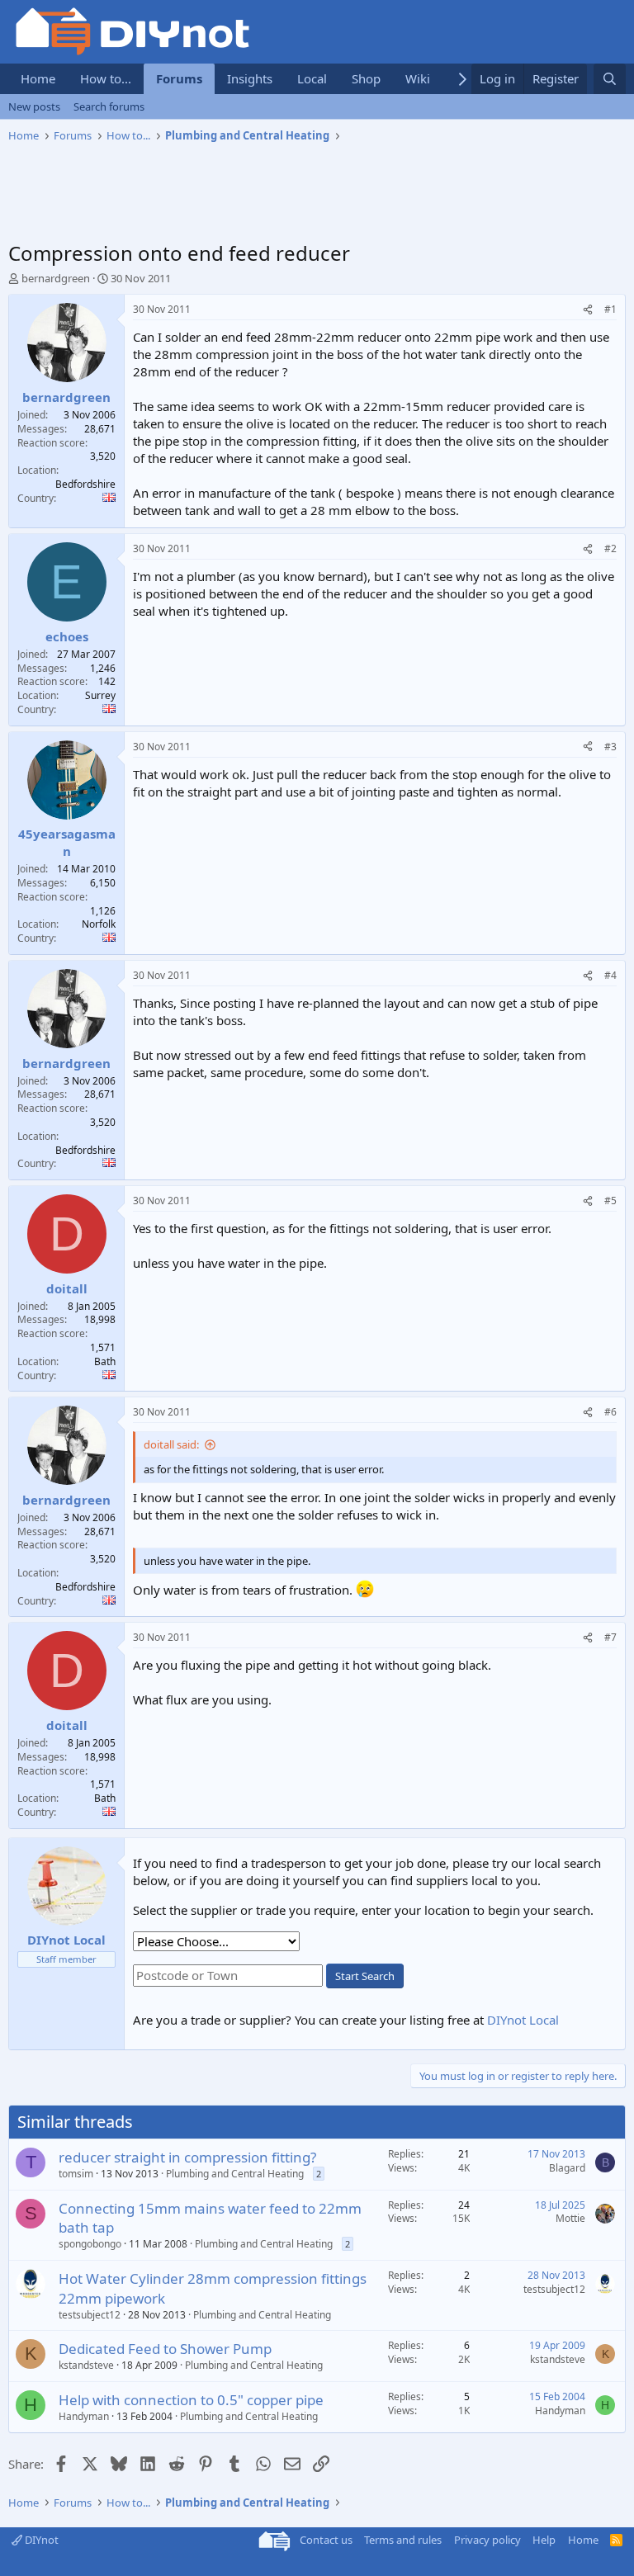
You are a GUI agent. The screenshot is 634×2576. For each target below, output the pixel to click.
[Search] (610, 79)
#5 (610, 1201)
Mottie (570, 2218)
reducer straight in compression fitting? (187, 2157)
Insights (250, 78)
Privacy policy (487, 2540)
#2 (610, 548)
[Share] (588, 310)
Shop (366, 78)
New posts (34, 106)
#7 (610, 1637)
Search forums (109, 106)
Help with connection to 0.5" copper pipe (191, 2400)
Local (312, 78)
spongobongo (90, 2244)
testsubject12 (90, 2315)
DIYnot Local (523, 2020)
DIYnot (40, 2540)
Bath (105, 1361)
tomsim (76, 2174)
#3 (610, 747)
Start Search (365, 1976)
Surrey (100, 695)
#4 (610, 975)
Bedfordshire (85, 484)
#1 (610, 309)
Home (38, 78)
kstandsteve (86, 2365)
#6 (610, 1412)
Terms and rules (403, 2540)
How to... (106, 78)
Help (544, 2540)
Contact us (326, 2540)
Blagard (567, 2168)
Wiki (418, 78)
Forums (179, 78)
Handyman (84, 2416)
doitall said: (171, 1444)
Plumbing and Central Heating (235, 2174)
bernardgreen (56, 278)
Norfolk (99, 924)
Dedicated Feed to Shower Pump (165, 2349)
